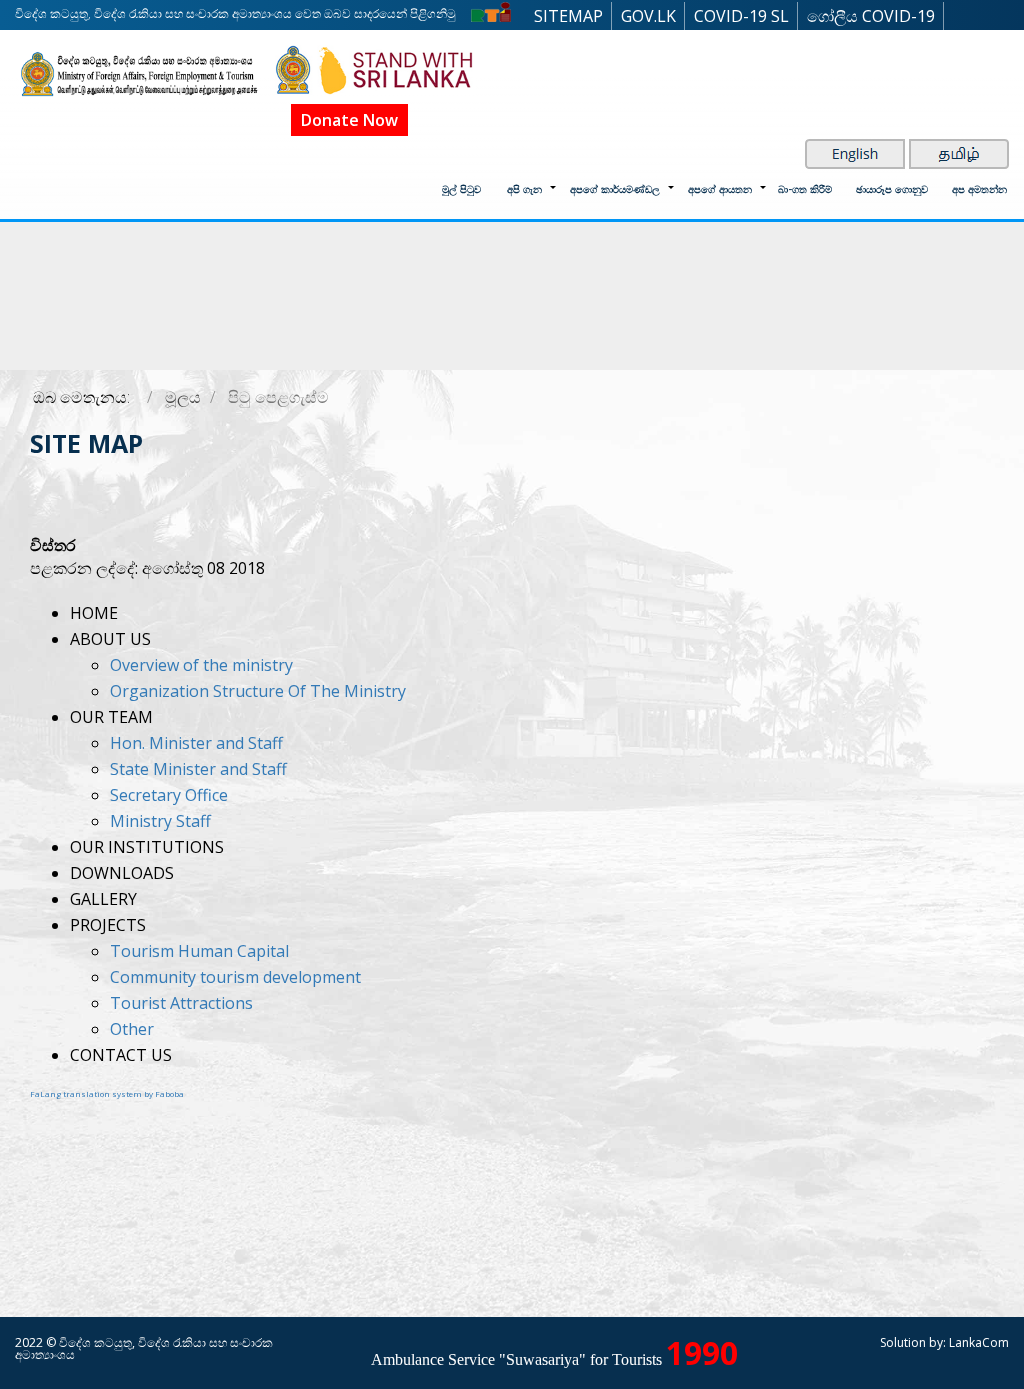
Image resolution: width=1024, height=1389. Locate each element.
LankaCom (979, 1342)
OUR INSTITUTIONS (147, 847)
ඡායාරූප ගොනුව (892, 189)
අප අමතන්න (979, 189)
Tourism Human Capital (199, 951)
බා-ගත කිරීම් (805, 189)
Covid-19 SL (741, 16)
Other (132, 1029)
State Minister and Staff (198, 769)
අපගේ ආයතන (720, 189)
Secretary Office (169, 795)
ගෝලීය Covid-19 (871, 16)
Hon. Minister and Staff (196, 743)
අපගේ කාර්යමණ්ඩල (615, 189)
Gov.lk (648, 16)
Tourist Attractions (181, 1003)
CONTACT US (121, 1055)
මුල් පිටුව (461, 189)
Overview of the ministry (201, 665)
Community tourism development (235, 977)
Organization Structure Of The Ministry (258, 691)
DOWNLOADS (122, 873)
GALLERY (103, 899)
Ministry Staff (160, 821)
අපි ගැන (524, 189)
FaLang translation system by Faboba (107, 1093)
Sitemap (568, 16)
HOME (94, 613)
